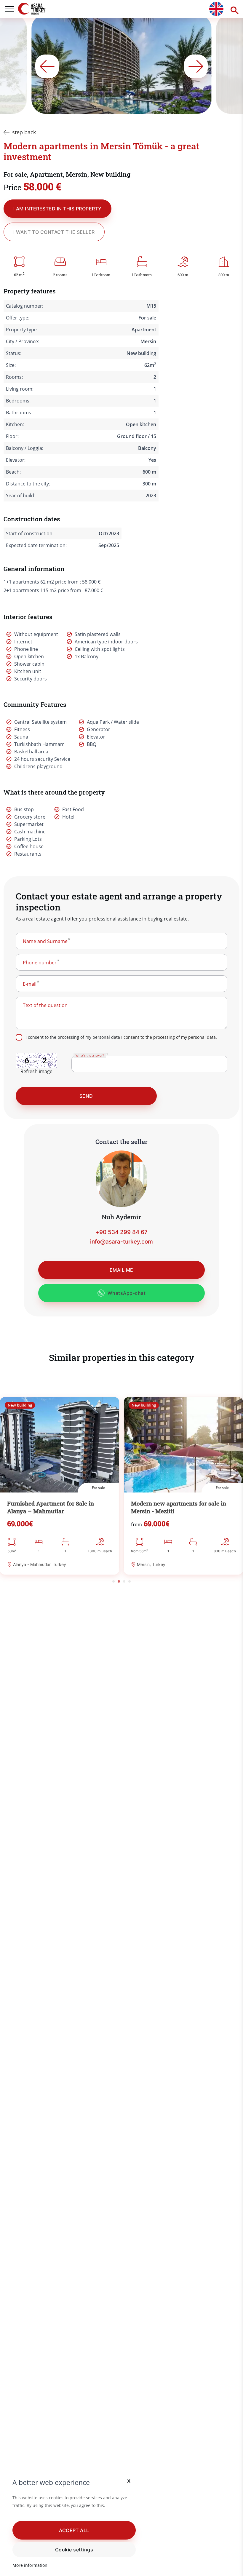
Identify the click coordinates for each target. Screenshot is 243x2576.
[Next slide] (196, 66)
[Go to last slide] (47, 66)
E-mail (30, 984)
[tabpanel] (60, 1486)
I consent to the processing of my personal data (121, 1037)
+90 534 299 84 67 (121, 1232)
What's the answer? (90, 1055)
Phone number (40, 963)
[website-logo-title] (41, 9)
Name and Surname (45, 941)
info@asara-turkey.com (121, 1242)
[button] (74, 2530)
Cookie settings (74, 2550)
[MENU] (9, 9)
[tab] (113, 1581)
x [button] (129, 2480)
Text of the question (45, 1005)
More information (30, 2565)
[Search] (233, 9)
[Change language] (216, 9)
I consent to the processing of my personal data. (169, 1037)
